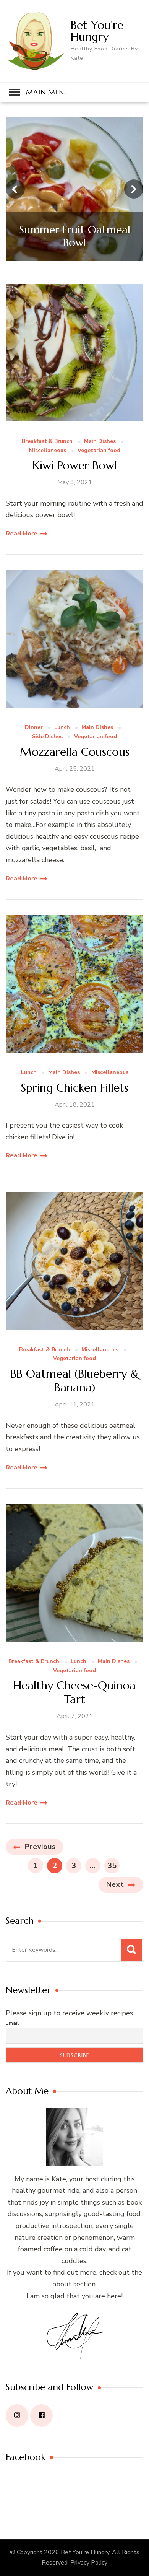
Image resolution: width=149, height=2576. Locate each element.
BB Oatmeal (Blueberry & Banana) (74, 1381)
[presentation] (15, 189)
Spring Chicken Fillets (74, 1088)
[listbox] (74, 189)
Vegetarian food (99, 451)
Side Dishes (47, 737)
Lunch (62, 728)
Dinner (34, 728)
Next (115, 1884)
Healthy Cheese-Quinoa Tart (74, 1692)
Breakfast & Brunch (47, 442)
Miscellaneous (48, 451)
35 (113, 1865)
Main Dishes (100, 442)
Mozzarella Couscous (75, 752)
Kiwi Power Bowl (75, 465)
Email (12, 2023)
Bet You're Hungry (97, 31)
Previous (40, 1847)
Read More (22, 534)
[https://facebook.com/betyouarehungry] (41, 2416)
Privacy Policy (89, 2563)
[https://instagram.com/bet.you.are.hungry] (17, 2416)
